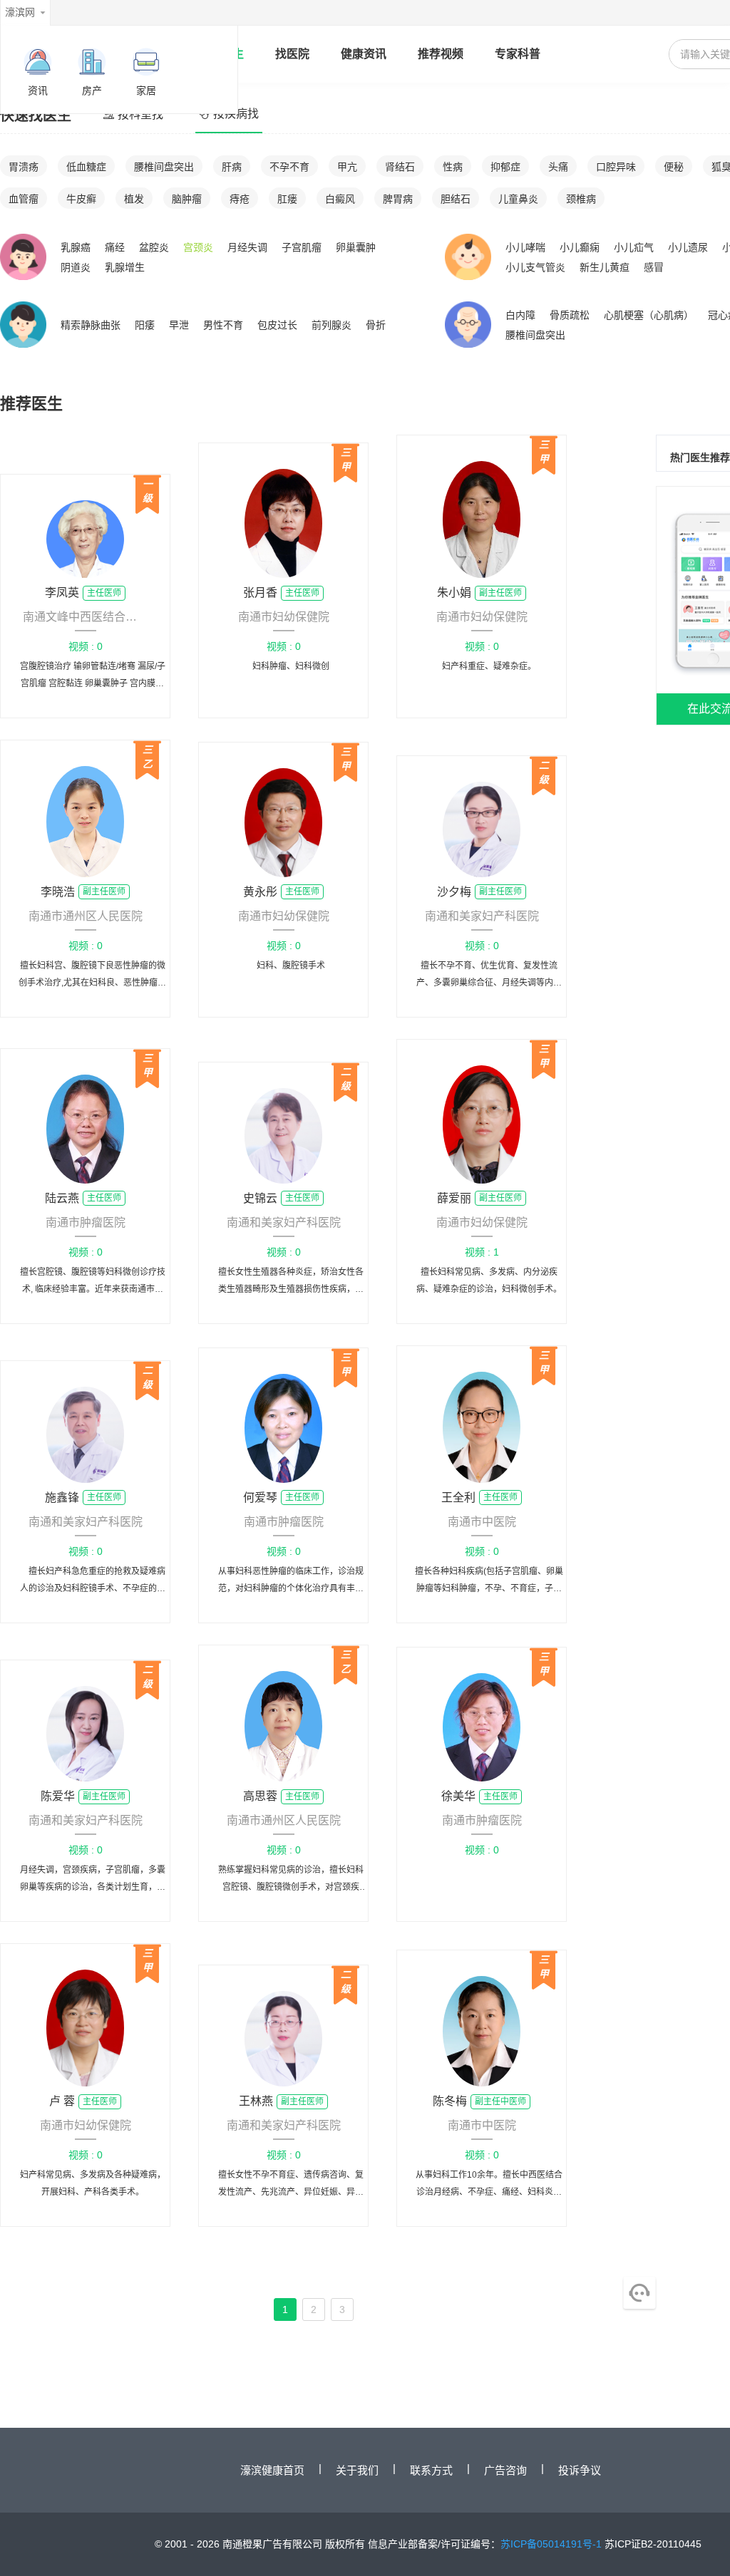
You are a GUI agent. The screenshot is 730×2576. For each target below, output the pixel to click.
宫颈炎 (198, 247)
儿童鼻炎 (518, 199)
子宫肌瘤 (302, 247)
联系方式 (431, 2470)
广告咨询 (505, 2470)
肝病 (232, 167)
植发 (134, 199)
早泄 (179, 325)
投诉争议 (580, 2470)
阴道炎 (76, 267)
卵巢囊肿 (356, 247)
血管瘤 (24, 199)
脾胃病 (398, 199)
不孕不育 (289, 167)
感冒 (654, 267)
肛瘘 (287, 199)
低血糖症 (86, 167)
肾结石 (400, 167)
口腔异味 (616, 167)
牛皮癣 (81, 199)
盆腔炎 (154, 247)
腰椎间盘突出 (164, 167)
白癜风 (340, 199)
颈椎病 (581, 199)
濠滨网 (20, 12)
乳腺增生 (125, 267)
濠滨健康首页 (272, 2470)
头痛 (558, 167)
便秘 (674, 167)
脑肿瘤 (187, 199)
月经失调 (247, 247)
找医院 (292, 54)
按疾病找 (236, 114)
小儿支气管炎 (535, 267)
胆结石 (456, 199)
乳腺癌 (76, 247)
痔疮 (240, 199)
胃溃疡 (24, 167)
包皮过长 (277, 325)
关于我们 (357, 2470)
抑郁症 (505, 167)
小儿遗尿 (688, 247)
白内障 (520, 315)
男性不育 (223, 325)
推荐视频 (441, 54)
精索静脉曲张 (91, 325)
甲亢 (347, 167)
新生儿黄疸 (605, 267)
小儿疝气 (634, 247)
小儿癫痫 (580, 247)
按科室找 (140, 114)
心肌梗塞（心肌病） (649, 315)
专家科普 (518, 54)
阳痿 (145, 325)
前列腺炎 (331, 325)
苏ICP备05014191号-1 (551, 2544)
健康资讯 (364, 54)
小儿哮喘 (525, 247)
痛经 (115, 247)
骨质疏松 (570, 315)
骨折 (376, 325)
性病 (453, 167)
